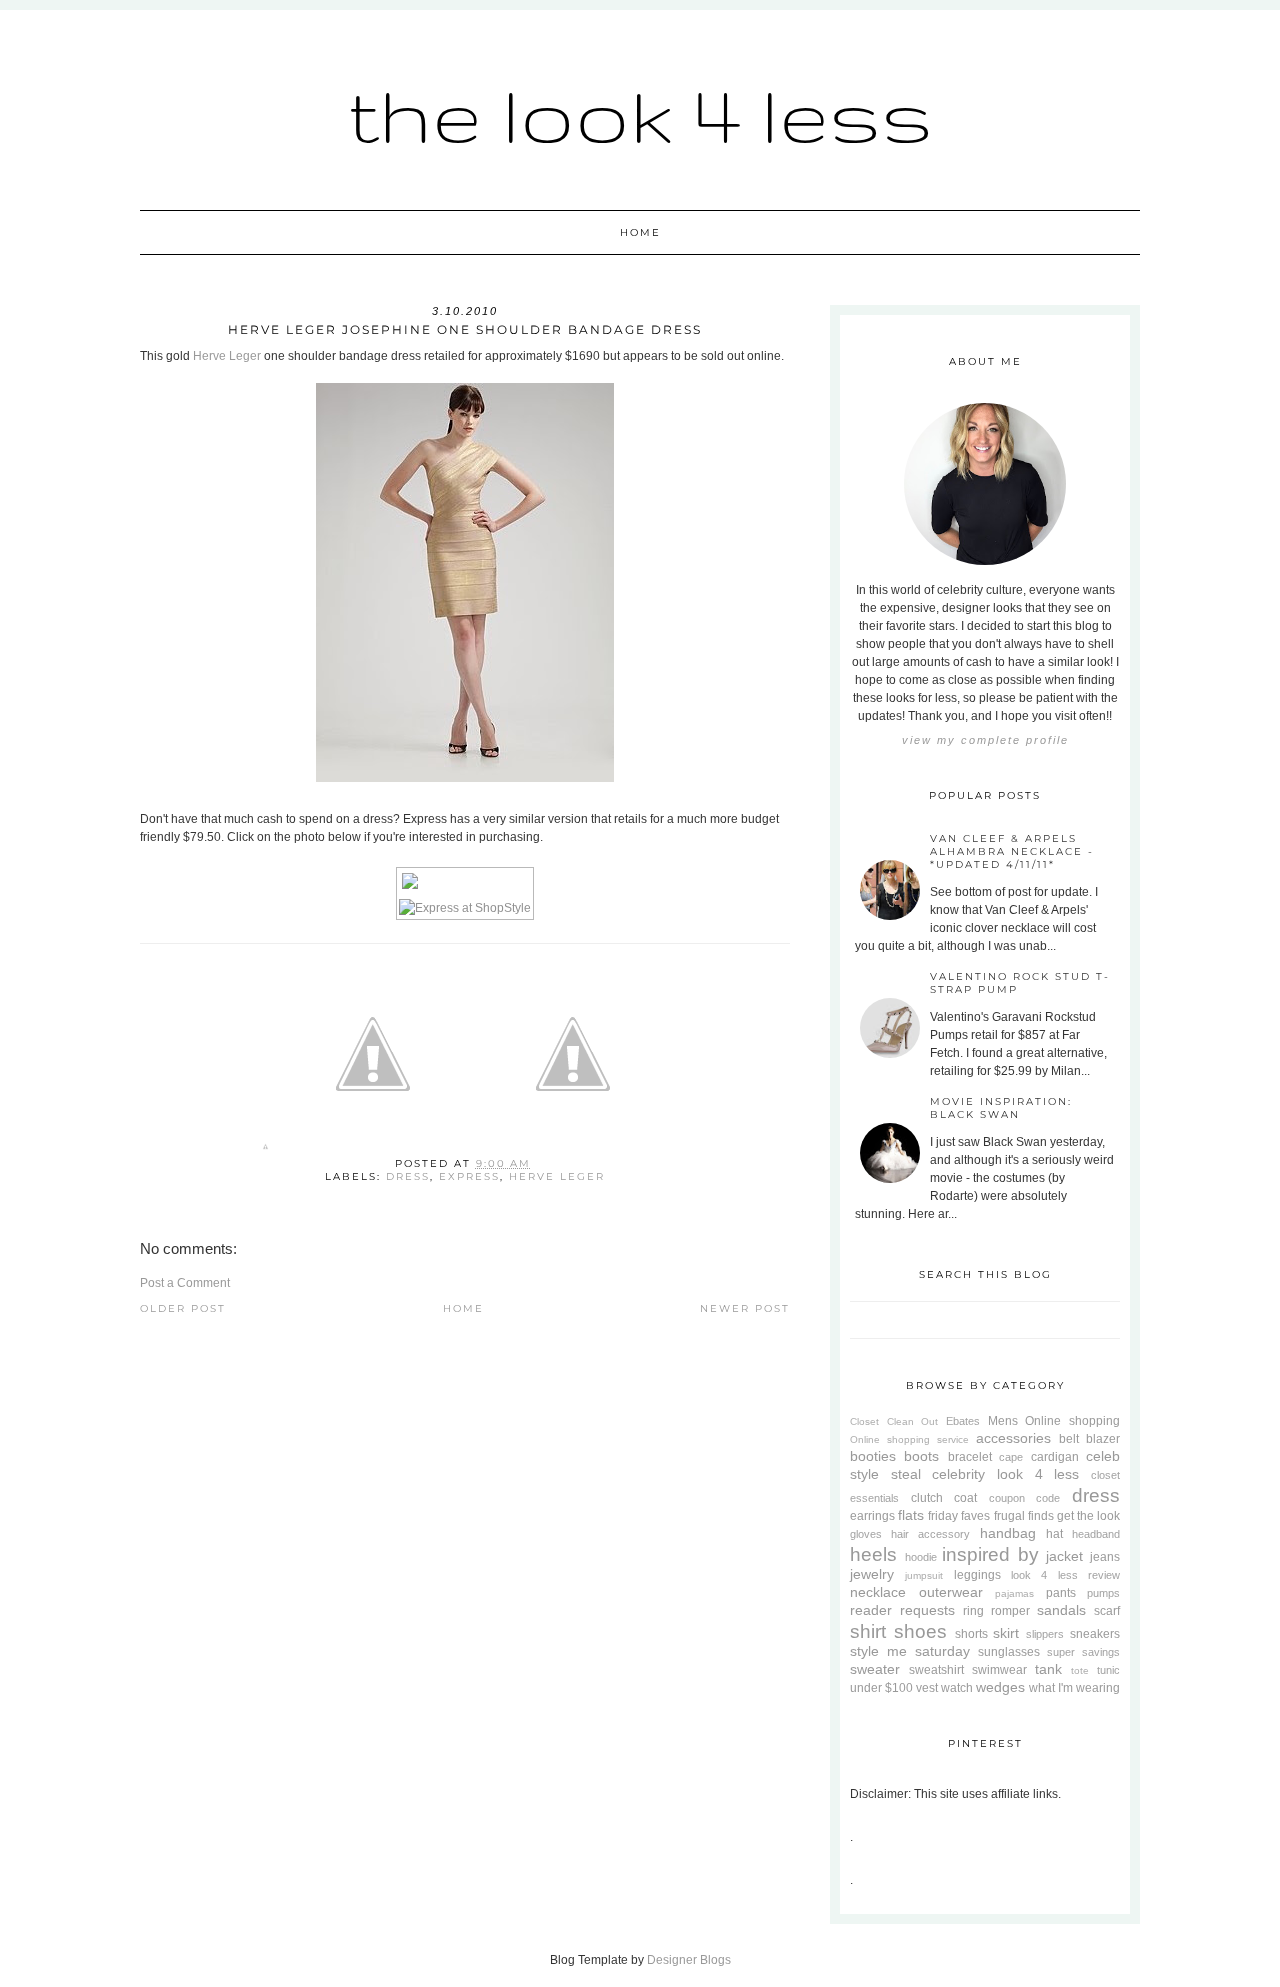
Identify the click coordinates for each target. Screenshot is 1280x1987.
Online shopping (1072, 1421)
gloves (866, 1534)
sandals (1061, 1610)
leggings (977, 1575)
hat (1054, 1534)
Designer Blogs (689, 1960)
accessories (1013, 1438)
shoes (920, 1631)
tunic (1108, 1670)
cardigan (1055, 1457)
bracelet (970, 1457)
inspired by (990, 1554)
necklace (878, 1592)
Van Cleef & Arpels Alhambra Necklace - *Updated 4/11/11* (1012, 851)
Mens (1003, 1421)
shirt (868, 1631)
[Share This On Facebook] (265, 1150)
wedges (1000, 1687)
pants (1061, 1593)
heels (873, 1554)
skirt (1006, 1633)
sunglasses (1009, 1652)
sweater (875, 1669)
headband (1096, 1534)
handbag (1008, 1533)
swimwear (999, 1670)
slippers (1045, 1634)
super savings (1083, 1652)
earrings (872, 1516)
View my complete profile (985, 740)
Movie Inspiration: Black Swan (1001, 1108)
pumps (1103, 1593)
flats (911, 1515)
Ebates (963, 1421)
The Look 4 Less (640, 114)
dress (408, 1176)
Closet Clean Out (894, 1421)
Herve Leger (227, 356)
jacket (1064, 1556)
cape (1011, 1457)
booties (873, 1456)
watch (957, 1688)
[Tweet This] (373, 1150)
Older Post (183, 1308)
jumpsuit (924, 1575)
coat (965, 1498)
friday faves (959, 1516)
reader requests (902, 1610)
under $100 (881, 1688)
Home (640, 232)
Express (469, 1176)
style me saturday (910, 1651)
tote (1080, 1670)
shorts (971, 1634)
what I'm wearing (1074, 1688)
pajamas (1014, 1593)
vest (927, 1688)
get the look (1088, 1516)
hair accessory (930, 1534)
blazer (1103, 1439)
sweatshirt (936, 1670)
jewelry (872, 1574)
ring (973, 1611)
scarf (1107, 1611)
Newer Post (745, 1308)
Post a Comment (185, 1283)
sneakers (1095, 1634)
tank (1048, 1669)
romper (1010, 1611)
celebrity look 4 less (1005, 1474)
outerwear (951, 1592)
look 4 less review (1065, 1575)
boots (921, 1456)
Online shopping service (909, 1439)
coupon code (1025, 1498)
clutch (927, 1498)
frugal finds (1024, 1516)
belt (1069, 1439)
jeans (1105, 1557)
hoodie (921, 1557)
